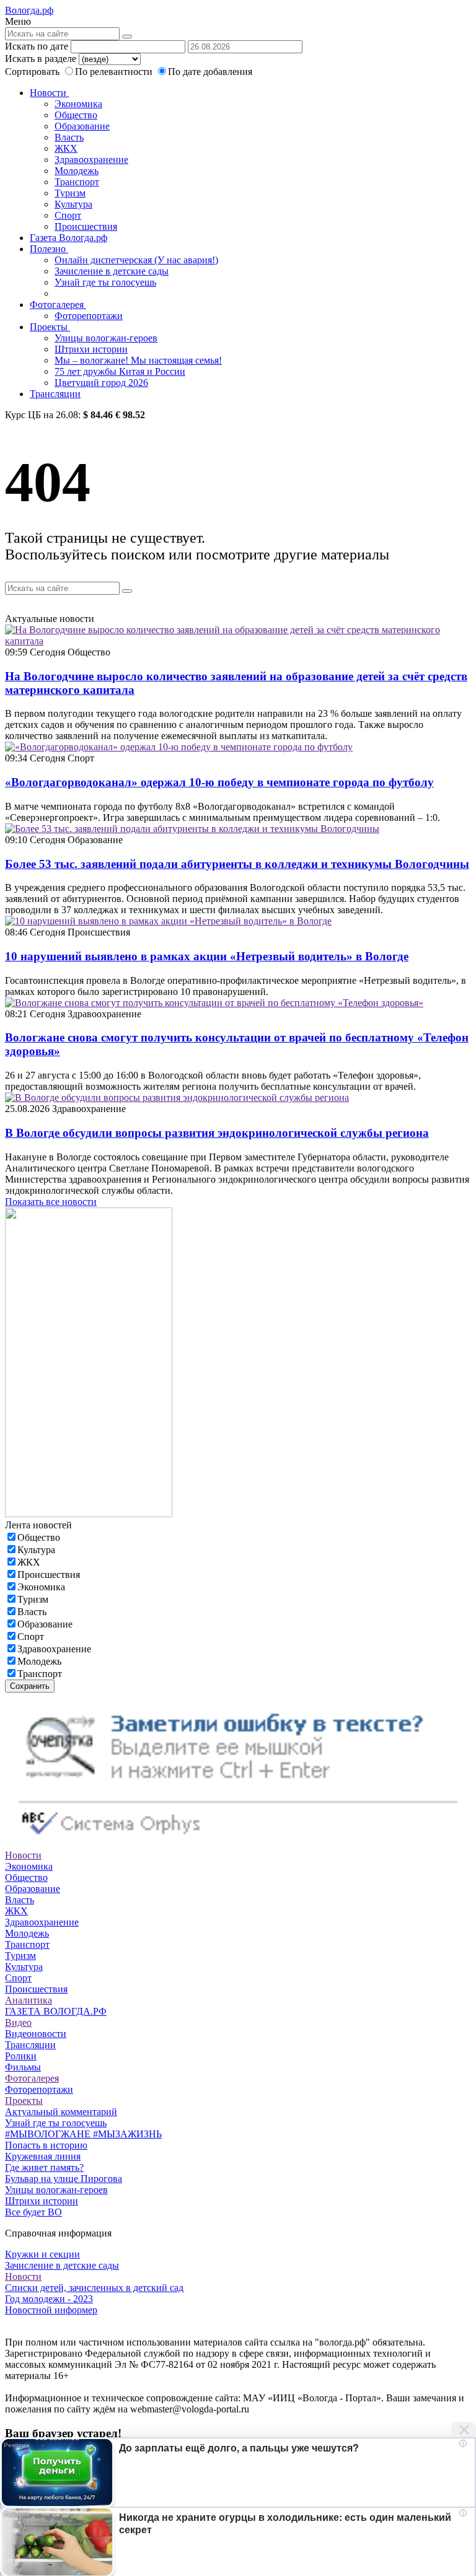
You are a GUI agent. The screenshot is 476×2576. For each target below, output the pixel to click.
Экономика (78, 104)
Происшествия (86, 226)
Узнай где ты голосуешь (105, 282)
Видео (18, 2022)
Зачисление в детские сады (112, 271)
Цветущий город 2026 (101, 383)
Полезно (49, 249)
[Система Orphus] (238, 1844)
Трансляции (55, 394)
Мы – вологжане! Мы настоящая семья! (138, 360)
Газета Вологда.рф (68, 238)
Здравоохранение (91, 160)
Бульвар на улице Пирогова (64, 2179)
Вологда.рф (29, 10)
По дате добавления (210, 72)
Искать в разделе (41, 59)
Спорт (68, 215)
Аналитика (29, 2000)
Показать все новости (51, 1202)
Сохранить (30, 1686)
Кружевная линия (43, 2156)
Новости (49, 93)
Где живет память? (44, 2167)
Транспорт (77, 182)
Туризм (70, 193)
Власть (69, 137)
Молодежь (77, 171)
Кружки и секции (42, 2254)
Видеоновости (36, 2034)
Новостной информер (51, 2310)
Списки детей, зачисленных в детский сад (94, 2288)
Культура (73, 204)
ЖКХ (66, 148)
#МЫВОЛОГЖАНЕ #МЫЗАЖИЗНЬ (83, 2134)
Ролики (21, 2056)
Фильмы (23, 2067)
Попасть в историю (46, 2145)
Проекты (50, 327)
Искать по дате (37, 46)
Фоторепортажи (89, 316)
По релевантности (115, 72)
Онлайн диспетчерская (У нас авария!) (136, 260)
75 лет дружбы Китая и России (120, 371)
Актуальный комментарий (61, 2112)
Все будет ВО (33, 2212)
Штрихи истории (91, 349)
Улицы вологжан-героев (106, 338)
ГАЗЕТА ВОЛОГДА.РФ (56, 2011)
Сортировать (32, 72)
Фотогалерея (58, 304)
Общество (76, 115)
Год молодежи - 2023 (49, 2299)
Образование (82, 126)
